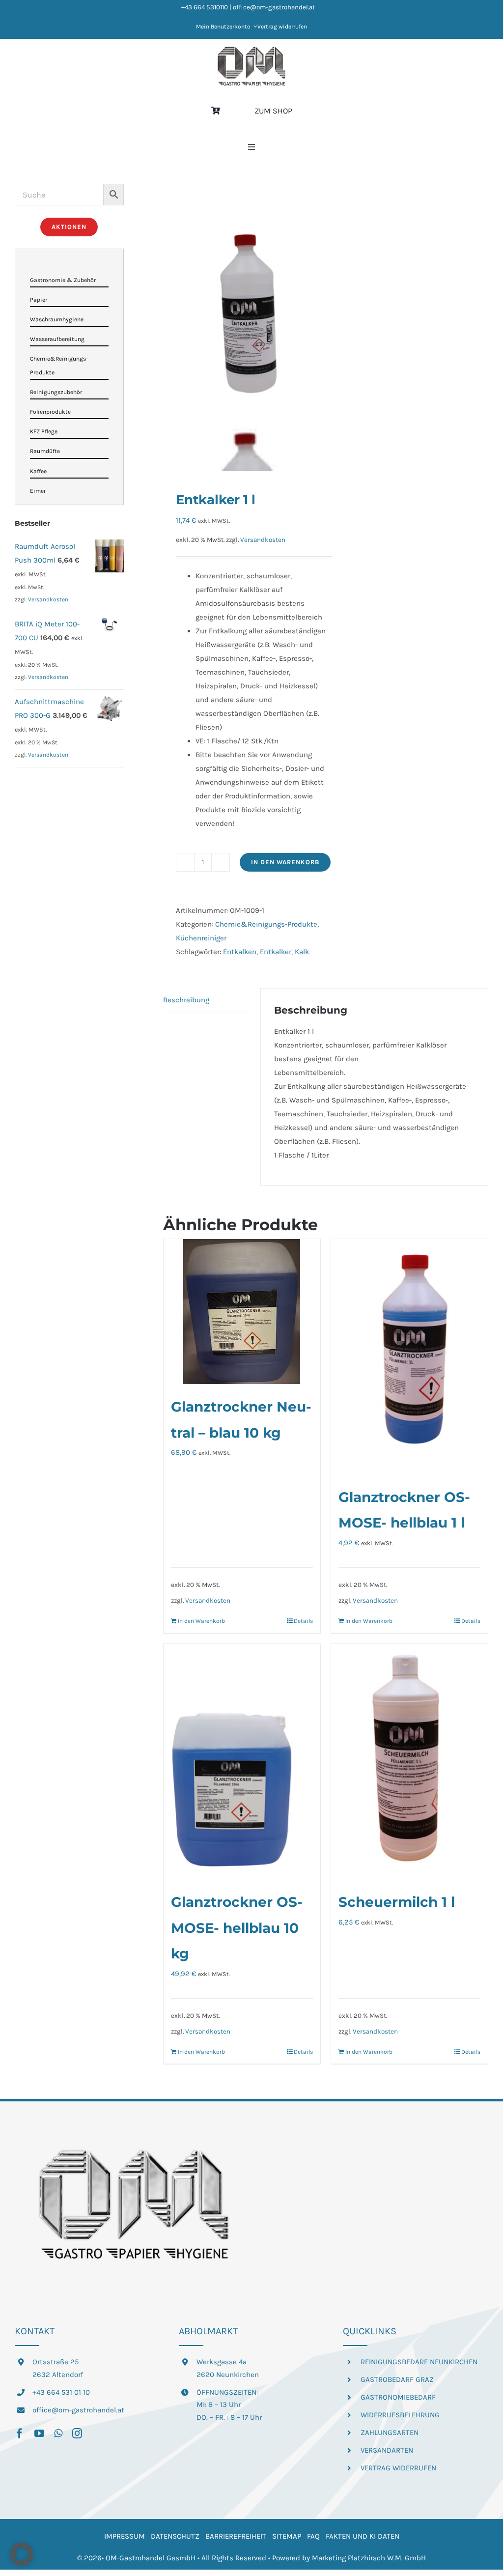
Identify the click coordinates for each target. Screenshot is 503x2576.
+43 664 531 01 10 (61, 2392)
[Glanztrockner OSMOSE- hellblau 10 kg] (242, 1762)
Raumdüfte (45, 451)
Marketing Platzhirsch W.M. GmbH (369, 2558)
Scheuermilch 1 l (397, 1902)
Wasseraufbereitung (57, 339)
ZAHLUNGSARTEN (390, 2433)
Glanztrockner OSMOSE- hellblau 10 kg (237, 1928)
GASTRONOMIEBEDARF (398, 2397)
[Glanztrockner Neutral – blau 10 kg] (242, 1312)
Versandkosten (263, 540)
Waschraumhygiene (57, 319)
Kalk (302, 952)
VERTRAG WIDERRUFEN (398, 2468)
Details (303, 1621)
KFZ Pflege (44, 431)
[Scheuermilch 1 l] (409, 1762)
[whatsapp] (58, 2434)
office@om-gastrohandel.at (78, 2410)
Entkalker (276, 952)
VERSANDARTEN (387, 2450)
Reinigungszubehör (56, 392)
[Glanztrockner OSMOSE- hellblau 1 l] (409, 1357)
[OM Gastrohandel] (251, 50)
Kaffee (38, 471)
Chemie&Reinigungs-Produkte (266, 924)
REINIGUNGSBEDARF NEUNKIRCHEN (419, 2362)
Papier (39, 300)
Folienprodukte (50, 412)
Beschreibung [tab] (186, 1000)
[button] (22, 2554)
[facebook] (20, 2434)
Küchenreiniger (201, 938)
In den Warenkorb (285, 862)
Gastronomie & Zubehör (63, 280)
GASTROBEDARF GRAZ (397, 2379)
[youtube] (39, 2434)
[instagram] (77, 2434)
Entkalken (240, 952)
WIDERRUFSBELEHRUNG (400, 2415)
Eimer (38, 491)
